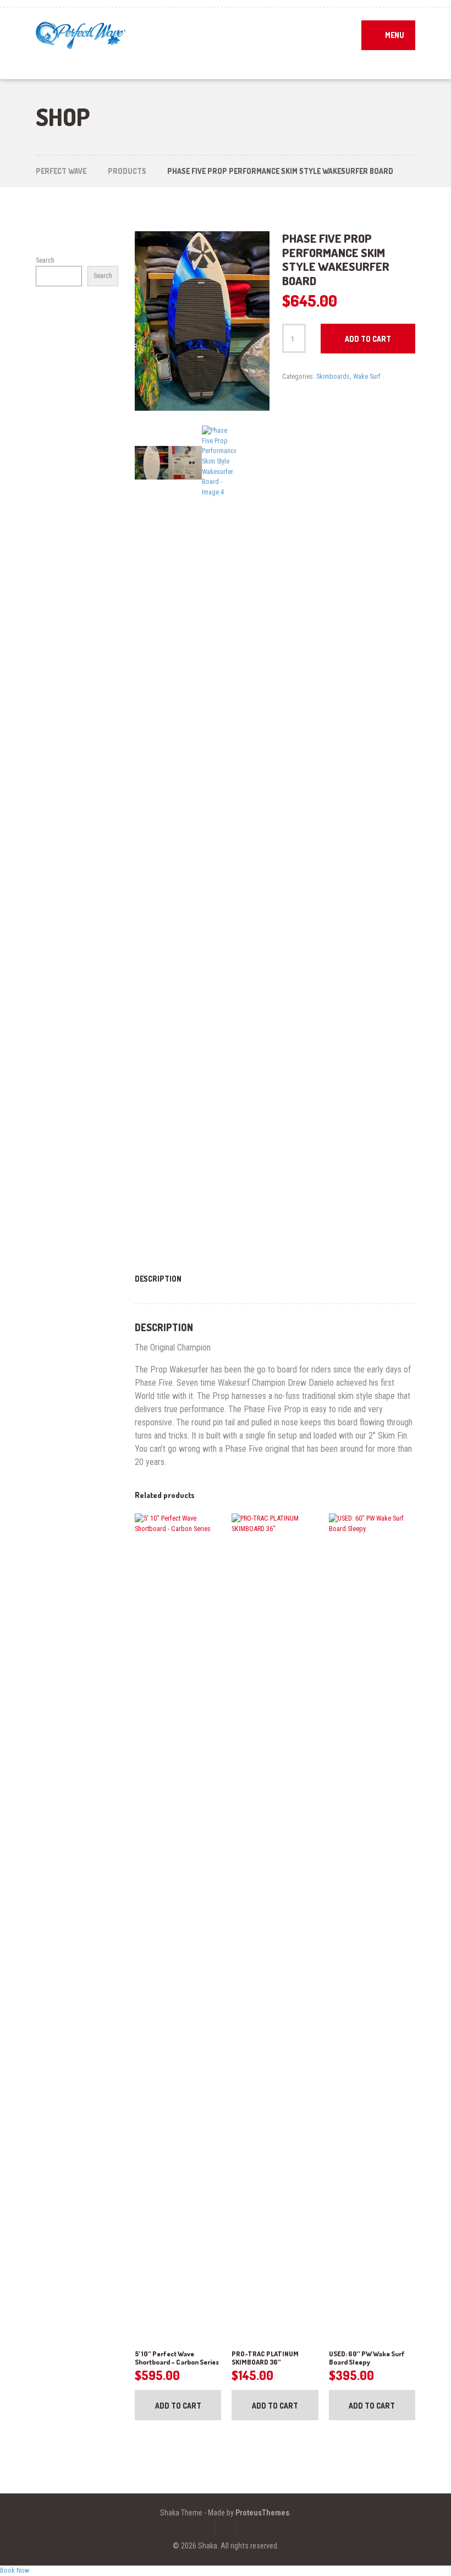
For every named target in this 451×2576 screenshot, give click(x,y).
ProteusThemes (262, 2513)
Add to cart (368, 339)
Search (45, 260)
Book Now (15, 2570)
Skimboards (333, 376)
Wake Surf (367, 376)
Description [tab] (158, 1279)
